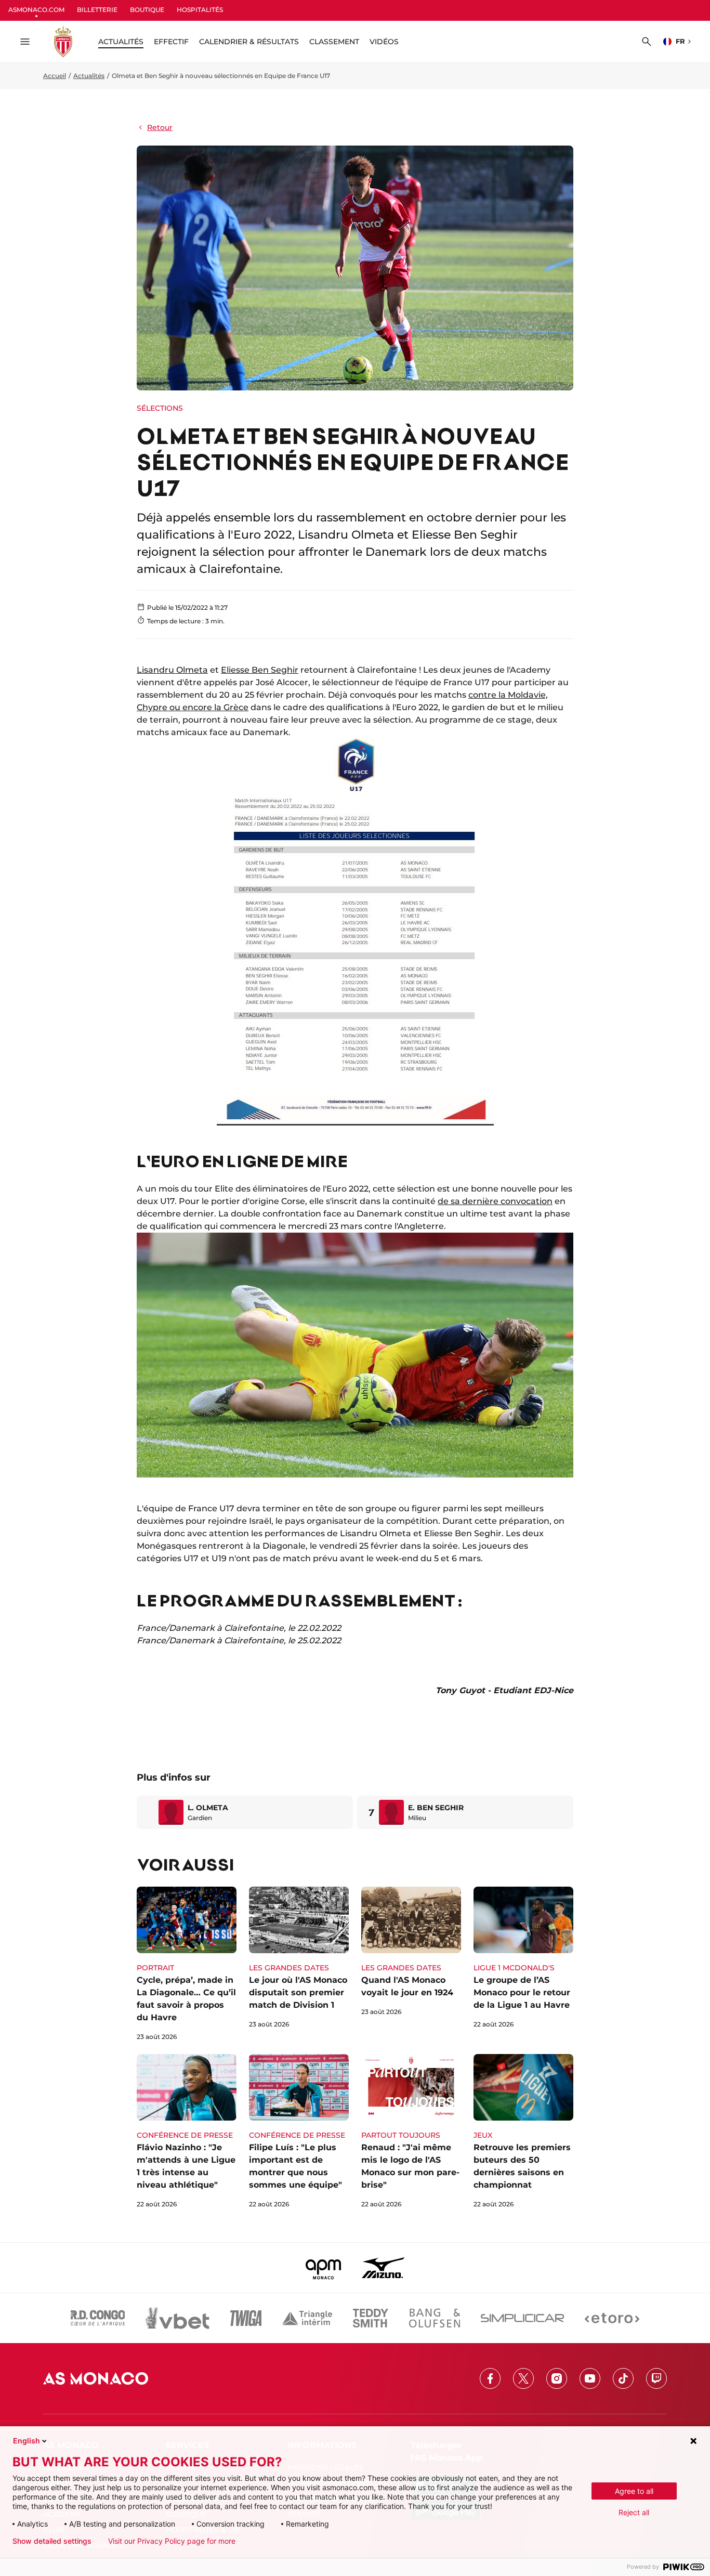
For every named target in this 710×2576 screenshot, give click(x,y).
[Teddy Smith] (371, 2318)
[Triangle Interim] (307, 2318)
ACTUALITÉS (121, 42)
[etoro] (612, 2318)
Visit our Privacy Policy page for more (172, 2541)
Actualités (89, 76)
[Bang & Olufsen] (435, 2318)
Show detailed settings (52, 2541)
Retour (160, 127)
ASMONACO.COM (36, 10)
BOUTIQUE (147, 10)
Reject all (634, 2512)
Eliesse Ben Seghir (260, 670)
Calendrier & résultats (249, 42)
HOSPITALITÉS (200, 10)
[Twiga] (246, 2318)
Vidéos (384, 42)
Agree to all (634, 2491)
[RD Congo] (98, 2318)
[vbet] (177, 2318)
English (27, 2441)
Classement (334, 42)
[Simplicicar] (522, 2318)
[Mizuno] (383, 2268)
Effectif (171, 42)
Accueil (55, 76)
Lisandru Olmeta (172, 670)
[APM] (324, 2268)
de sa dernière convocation (495, 1201)
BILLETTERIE (97, 10)
